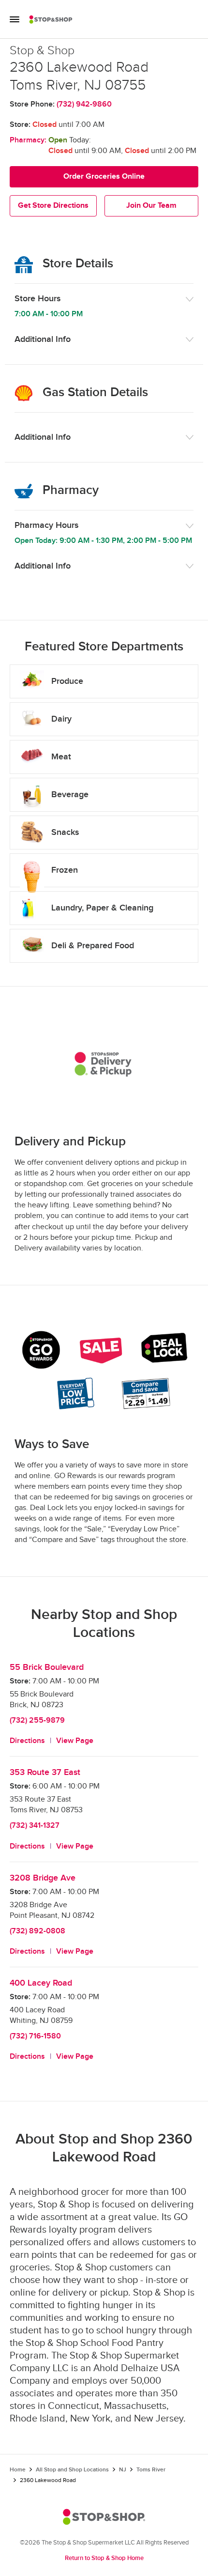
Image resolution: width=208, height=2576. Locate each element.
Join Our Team (151, 206)
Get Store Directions (53, 206)
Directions (27, 1741)
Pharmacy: (28, 140)
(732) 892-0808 (37, 1931)
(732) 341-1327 (35, 1826)
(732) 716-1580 (35, 2036)
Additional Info (43, 339)
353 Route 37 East (45, 1772)
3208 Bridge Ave (43, 1878)
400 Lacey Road (41, 1983)
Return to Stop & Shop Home (104, 2558)
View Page (75, 1741)
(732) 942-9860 (84, 104)
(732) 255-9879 (37, 1720)
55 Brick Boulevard (47, 1667)
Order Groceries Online (104, 177)
